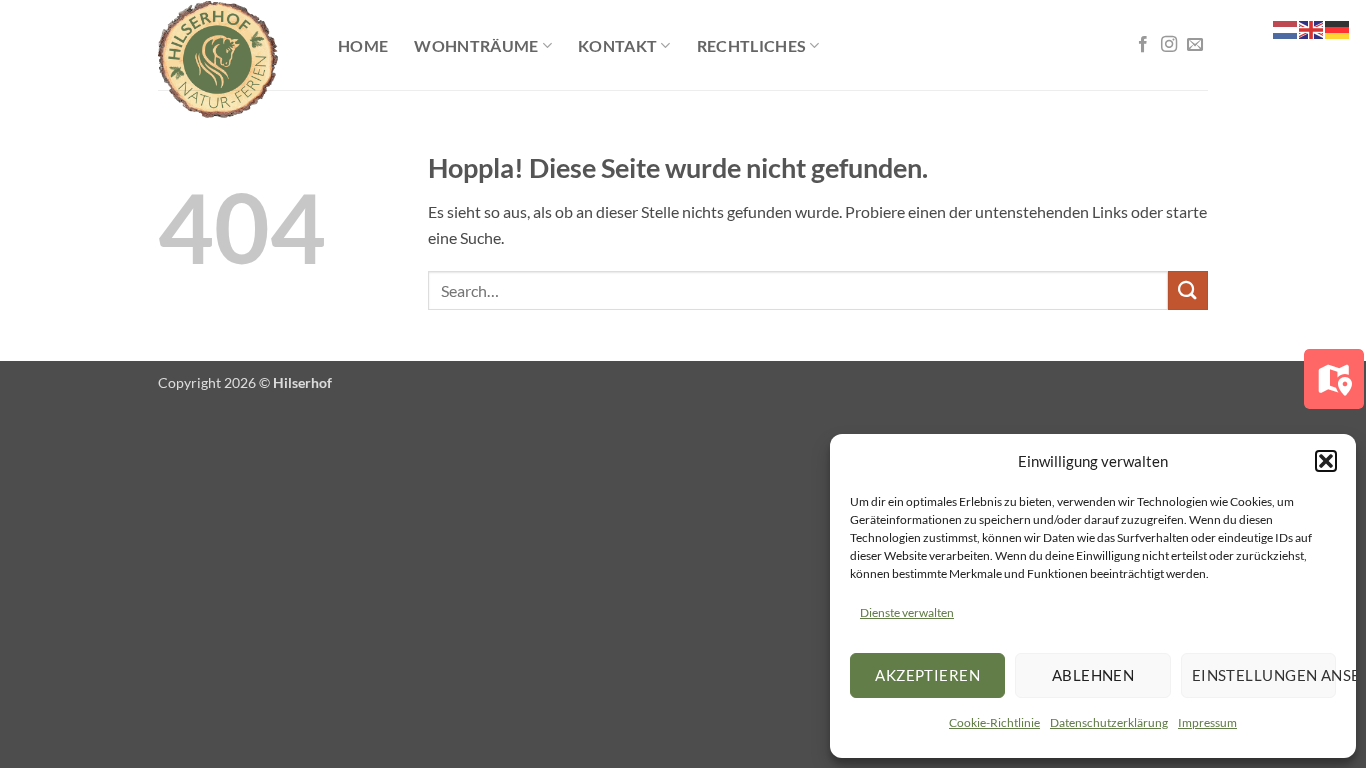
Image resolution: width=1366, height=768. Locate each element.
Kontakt (617, 45)
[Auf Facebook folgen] (1143, 45)
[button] (1326, 461)
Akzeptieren (927, 675)
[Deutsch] (1338, 27)
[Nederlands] (1286, 27)
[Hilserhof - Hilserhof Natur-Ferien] (233, 60)
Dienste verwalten (907, 612)
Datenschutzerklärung (1109, 722)
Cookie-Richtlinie (994, 722)
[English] (1312, 27)
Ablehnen (1093, 675)
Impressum (1207, 722)
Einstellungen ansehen (1264, 675)
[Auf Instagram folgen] (1169, 45)
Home (363, 45)
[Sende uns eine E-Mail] (1195, 45)
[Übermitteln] (1188, 290)
